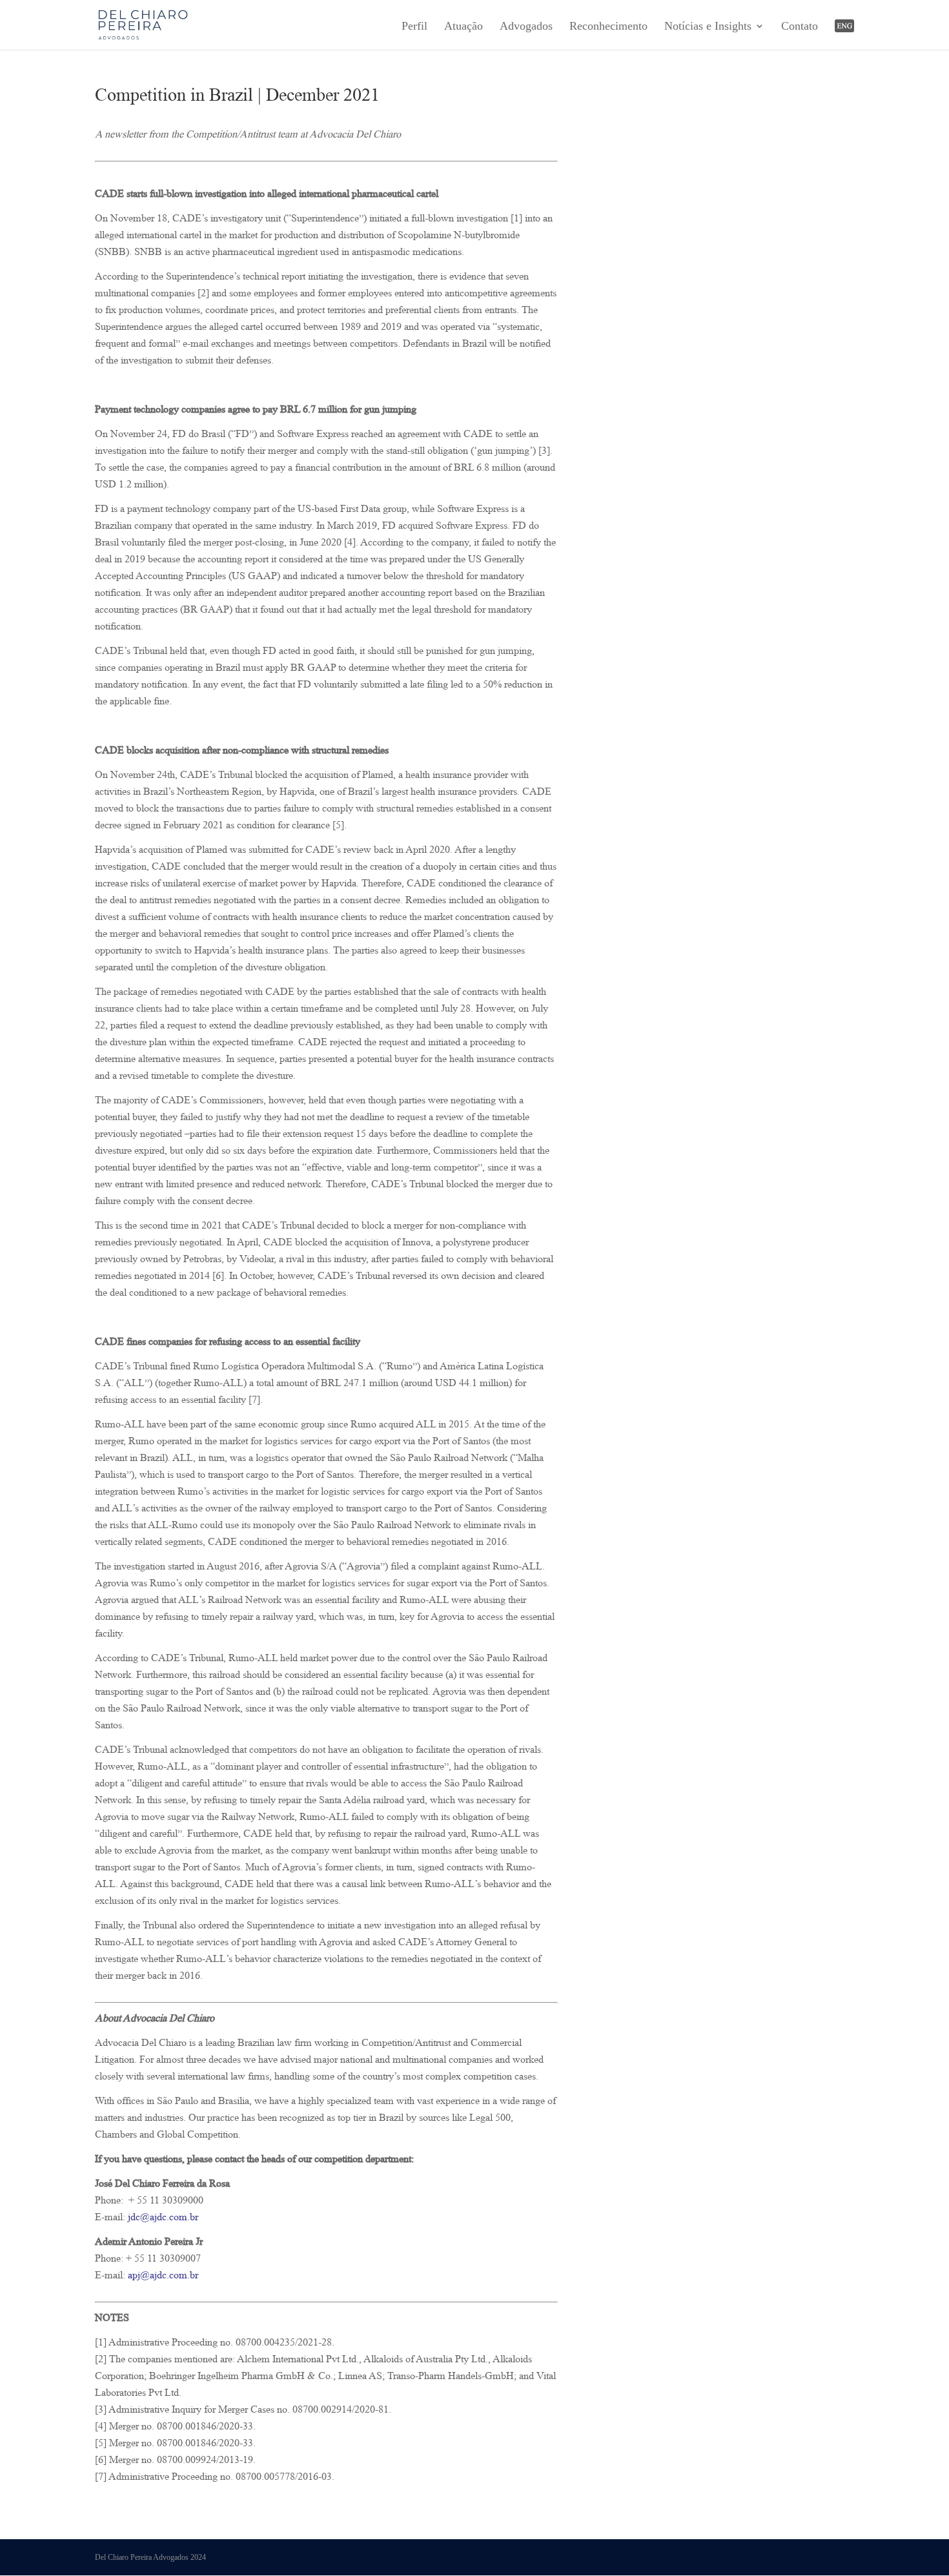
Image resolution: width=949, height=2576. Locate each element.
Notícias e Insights (708, 27)
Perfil (414, 27)
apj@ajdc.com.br (163, 2277)
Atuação (464, 27)
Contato (800, 27)
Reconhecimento (608, 27)
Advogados (526, 27)
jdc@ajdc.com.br (163, 2219)
